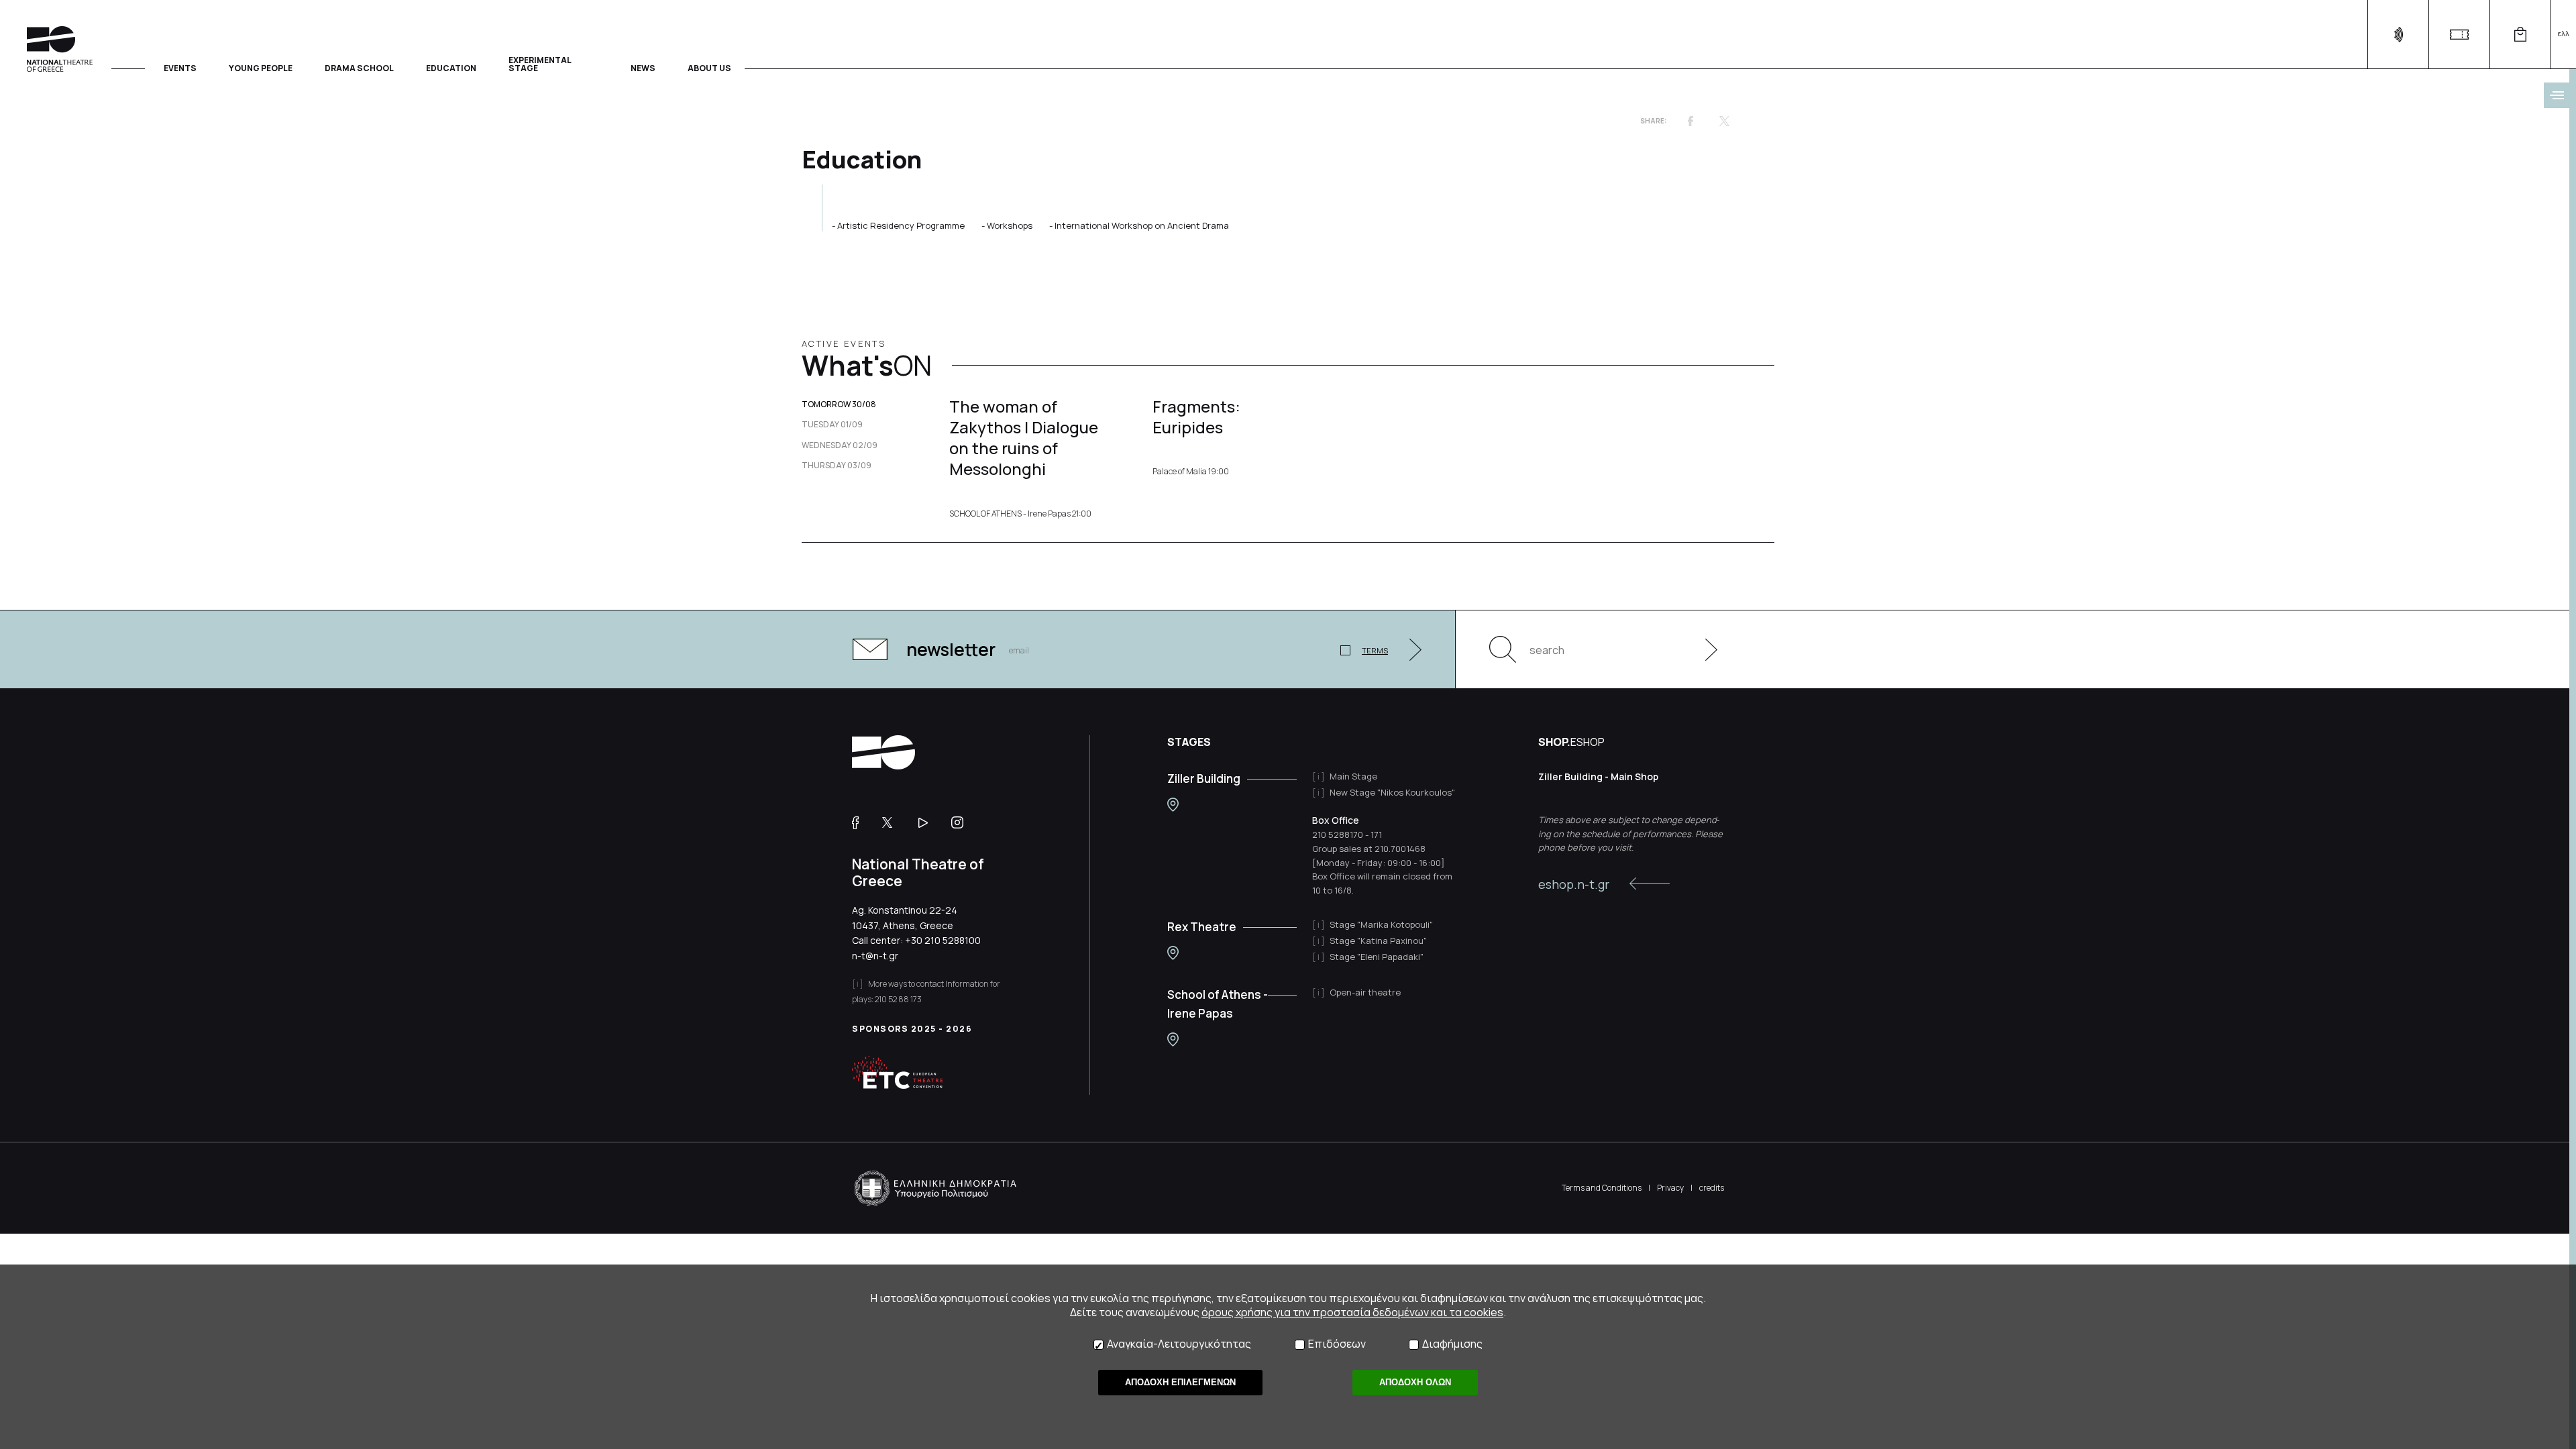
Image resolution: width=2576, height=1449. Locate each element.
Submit (1704, 649)
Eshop (2520, 35)
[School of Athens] (1173, 1039)
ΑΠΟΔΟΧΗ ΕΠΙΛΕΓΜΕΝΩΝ (1180, 1382)
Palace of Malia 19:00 (1191, 472)
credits (1712, 1188)
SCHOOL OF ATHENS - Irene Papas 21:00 (1020, 514)
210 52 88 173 (898, 999)
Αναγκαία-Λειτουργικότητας (1179, 1344)
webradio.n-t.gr (2398, 35)
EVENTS (180, 67)
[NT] (1173, 805)
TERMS (1375, 650)
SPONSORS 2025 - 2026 (912, 1029)
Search (1503, 649)
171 (1376, 835)
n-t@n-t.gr (875, 956)
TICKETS (2459, 35)
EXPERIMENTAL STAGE (540, 63)
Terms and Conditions (1602, 1188)
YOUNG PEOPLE (261, 67)
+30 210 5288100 (943, 940)
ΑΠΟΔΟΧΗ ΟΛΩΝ (1415, 1382)
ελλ (2564, 33)
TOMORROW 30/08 (839, 405)
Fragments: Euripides (1196, 417)
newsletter (951, 649)
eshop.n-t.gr (1574, 884)
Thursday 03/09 (837, 466)
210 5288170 (1338, 835)
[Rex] (1173, 953)
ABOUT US (709, 67)
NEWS (643, 67)
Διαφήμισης (1452, 1344)
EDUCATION (451, 67)
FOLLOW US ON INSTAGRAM (962, 822)
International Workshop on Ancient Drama (1142, 225)
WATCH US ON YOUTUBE (928, 822)
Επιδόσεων (1337, 1344)
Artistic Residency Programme (901, 225)
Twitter (1724, 121)
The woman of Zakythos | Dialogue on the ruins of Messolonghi (1024, 438)
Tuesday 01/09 (832, 425)
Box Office (1336, 820)
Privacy (1670, 1188)
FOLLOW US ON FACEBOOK (860, 822)
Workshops (1010, 225)
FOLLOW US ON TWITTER (894, 822)
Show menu (2557, 95)
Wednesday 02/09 (840, 445)
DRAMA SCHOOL (359, 67)
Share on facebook (1690, 121)
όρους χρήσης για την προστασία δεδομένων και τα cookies (1352, 1312)
